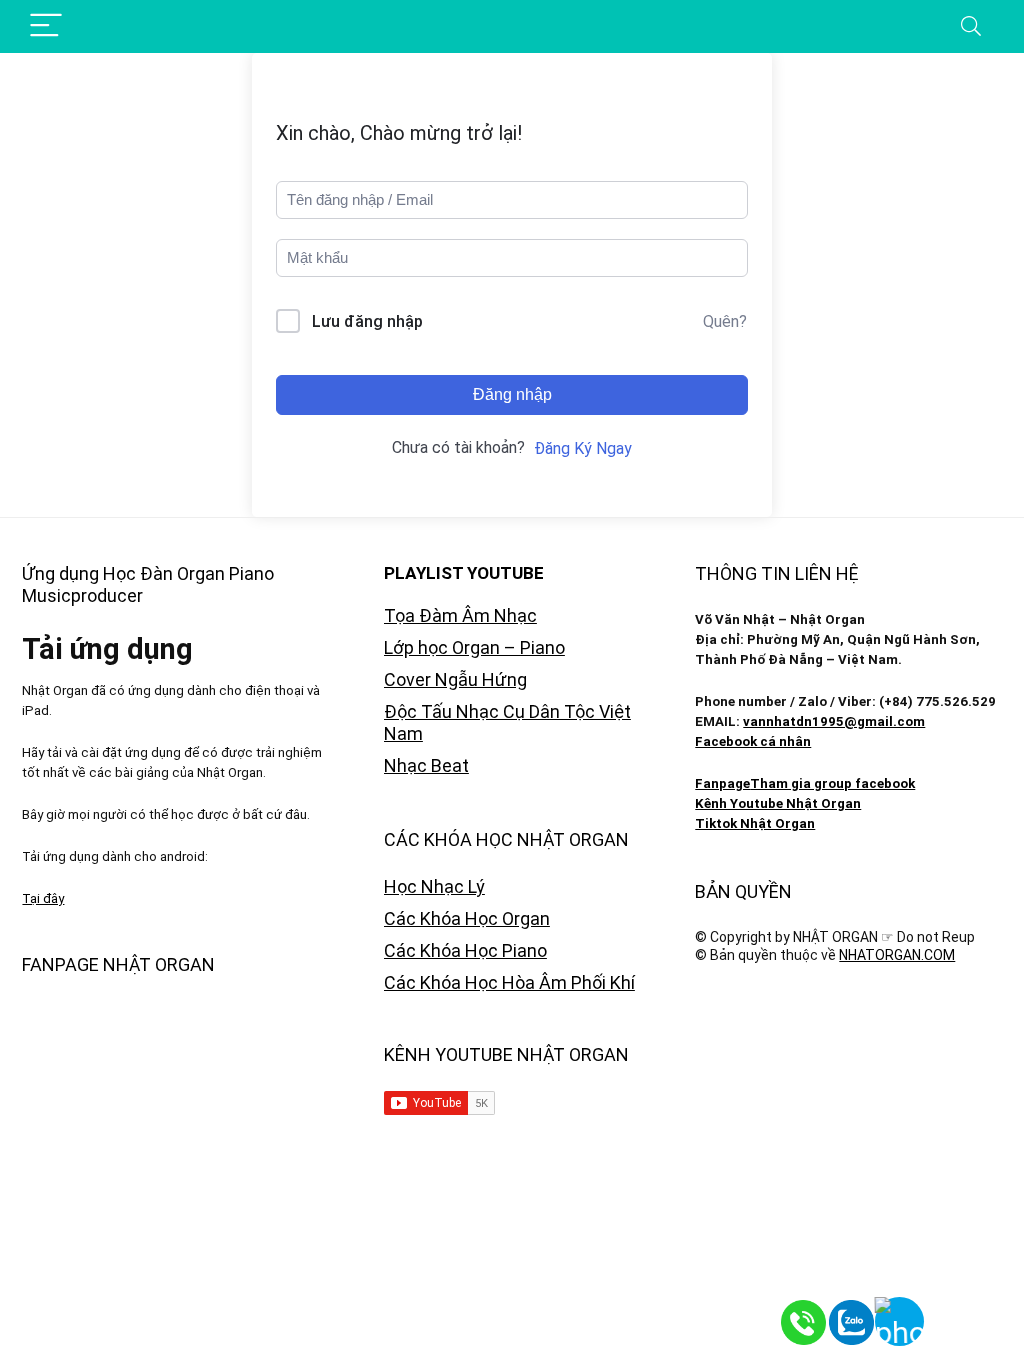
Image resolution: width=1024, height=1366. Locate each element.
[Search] (971, 26)
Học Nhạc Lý (434, 886)
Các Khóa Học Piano (465, 950)
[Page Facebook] (974, 1316)
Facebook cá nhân (753, 741)
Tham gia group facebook (832, 783)
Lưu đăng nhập (367, 321)
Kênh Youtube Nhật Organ (778, 803)
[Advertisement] (848, 1125)
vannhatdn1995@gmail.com (834, 721)
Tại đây (43, 898)
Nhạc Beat (426, 765)
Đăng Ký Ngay (583, 448)
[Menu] (46, 26)
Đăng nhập (512, 394)
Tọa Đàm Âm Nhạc (460, 615)
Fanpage (722, 783)
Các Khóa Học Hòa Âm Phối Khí (509, 982)
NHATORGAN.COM (897, 955)
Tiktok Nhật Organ (755, 823)
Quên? (725, 321)
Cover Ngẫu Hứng (455, 679)
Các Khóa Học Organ (467, 918)
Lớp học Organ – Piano (474, 647)
